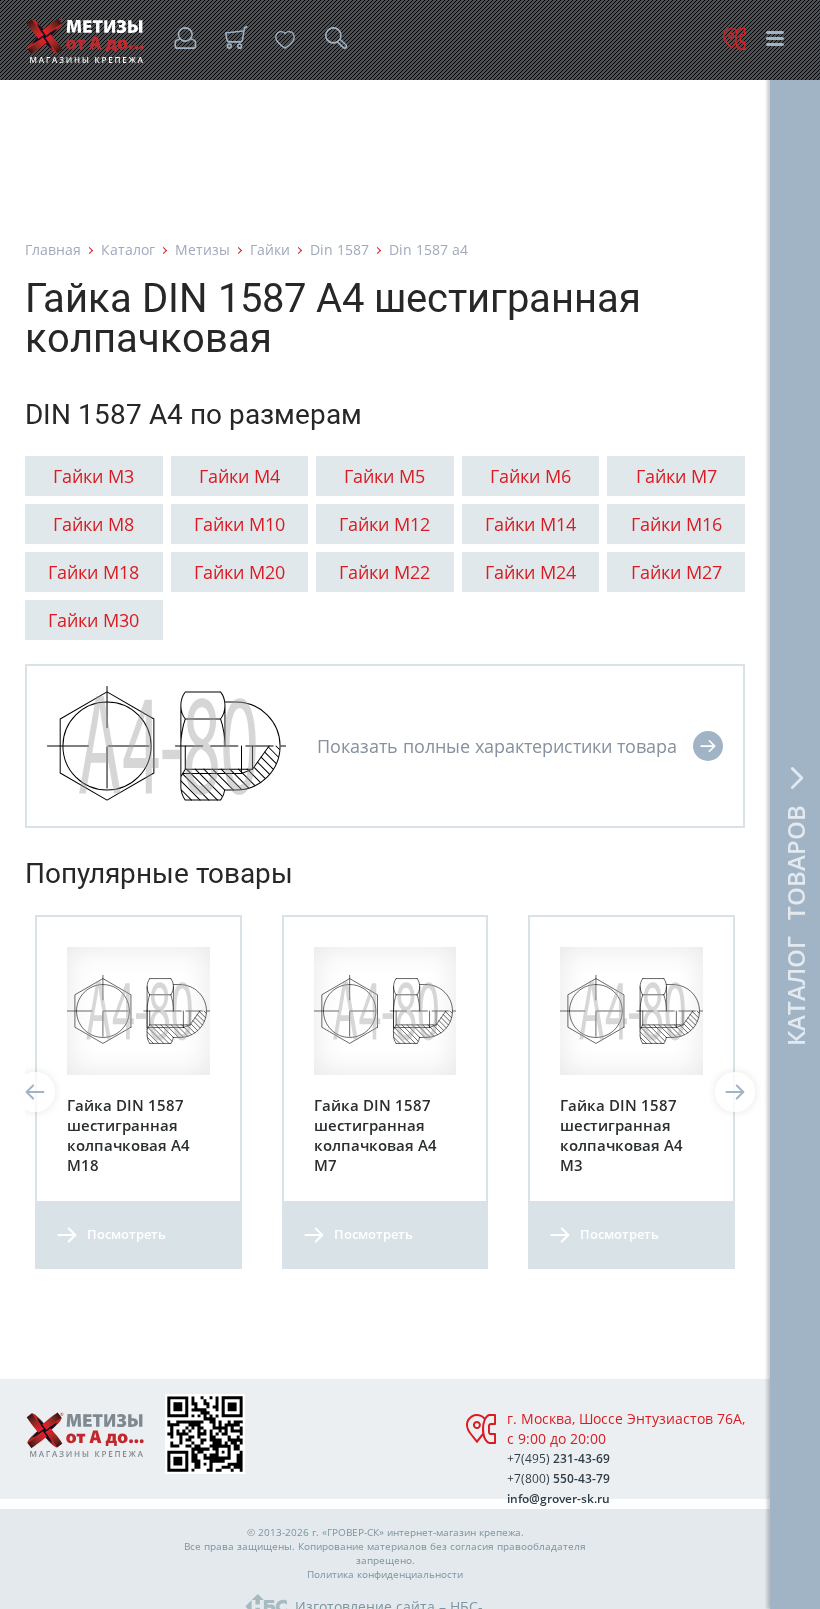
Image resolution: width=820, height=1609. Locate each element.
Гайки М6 (530, 476)
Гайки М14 (530, 524)
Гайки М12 (384, 524)
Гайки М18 (93, 572)
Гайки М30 (93, 620)
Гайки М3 (93, 476)
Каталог (128, 249)
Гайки (270, 249)
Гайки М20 (239, 572)
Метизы (202, 249)
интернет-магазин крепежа (454, 1532)
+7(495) (558, 1458)
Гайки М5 (384, 476)
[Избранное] (285, 40)
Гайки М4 (239, 476)
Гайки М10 (239, 524)
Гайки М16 (676, 524)
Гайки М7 (676, 476)
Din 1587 (339, 249)
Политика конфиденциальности (385, 1574)
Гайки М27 (676, 572)
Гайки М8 (93, 524)
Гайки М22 (384, 572)
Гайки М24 (530, 572)
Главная (53, 249)
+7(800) (558, 1478)
